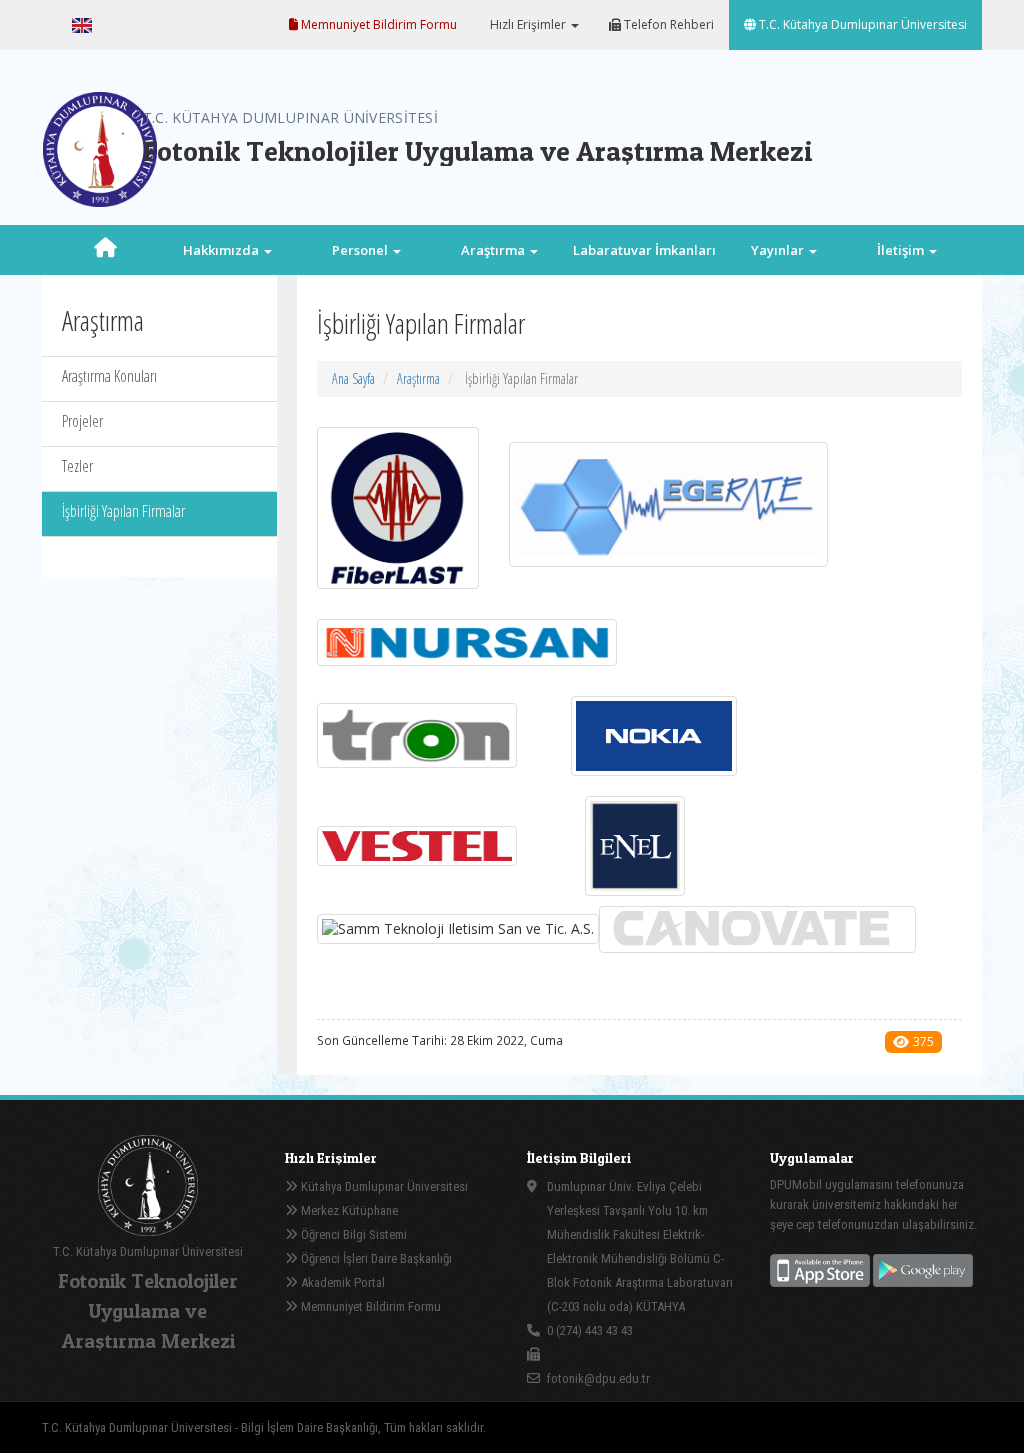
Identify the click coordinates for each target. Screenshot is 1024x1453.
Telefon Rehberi (667, 24)
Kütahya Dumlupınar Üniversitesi (383, 1186)
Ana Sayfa (353, 378)
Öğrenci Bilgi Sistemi (352, 1234)
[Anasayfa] (105, 250)
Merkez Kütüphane (348, 1210)
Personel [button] (361, 250)
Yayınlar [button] (779, 250)
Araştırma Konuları (109, 376)
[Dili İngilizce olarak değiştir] (82, 25)
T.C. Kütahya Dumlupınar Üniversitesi (861, 24)
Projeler (82, 421)
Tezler (77, 466)
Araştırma (418, 378)
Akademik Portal (341, 1282)
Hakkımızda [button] (222, 250)
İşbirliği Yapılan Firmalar (123, 511)
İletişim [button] (902, 250)
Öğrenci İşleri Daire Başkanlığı (375, 1258)
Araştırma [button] (494, 250)
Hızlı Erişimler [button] (528, 24)
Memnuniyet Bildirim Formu (377, 24)
